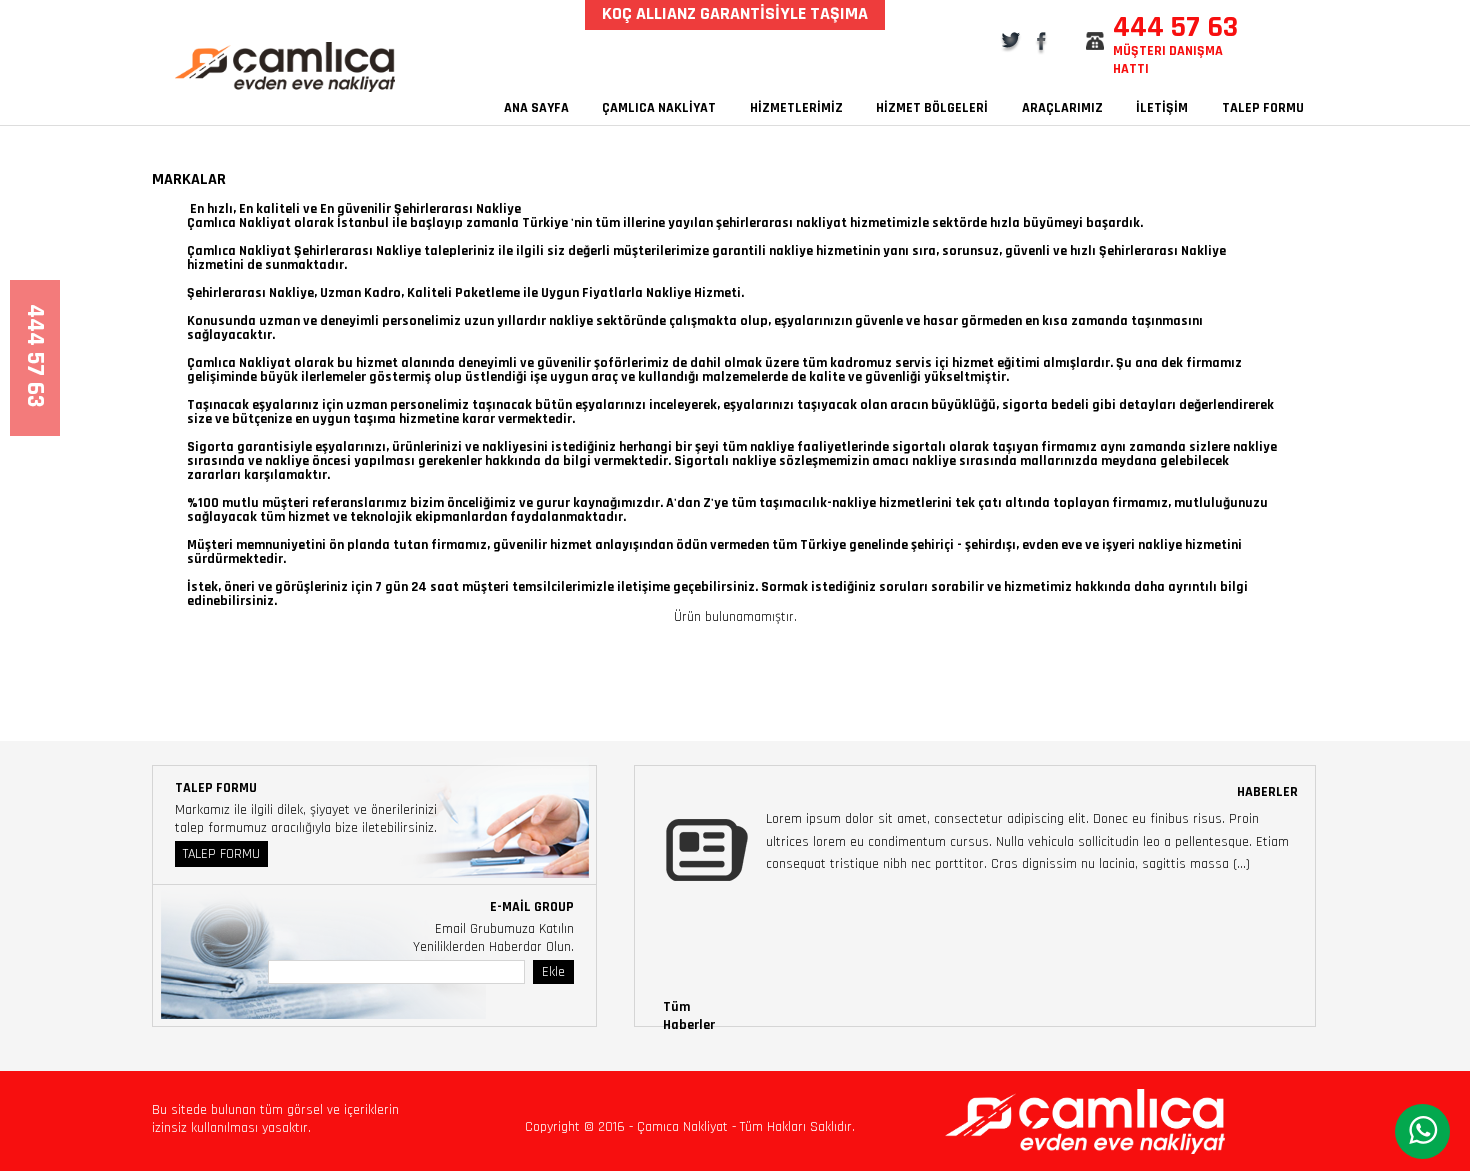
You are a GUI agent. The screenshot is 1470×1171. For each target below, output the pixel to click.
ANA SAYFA (536, 108)
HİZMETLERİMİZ (796, 108)
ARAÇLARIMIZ (1062, 108)
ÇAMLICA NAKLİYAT (659, 108)
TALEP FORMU (1263, 108)
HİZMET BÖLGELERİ (932, 108)
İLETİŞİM (1162, 108)
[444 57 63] (35, 418)
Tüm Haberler (689, 1016)
